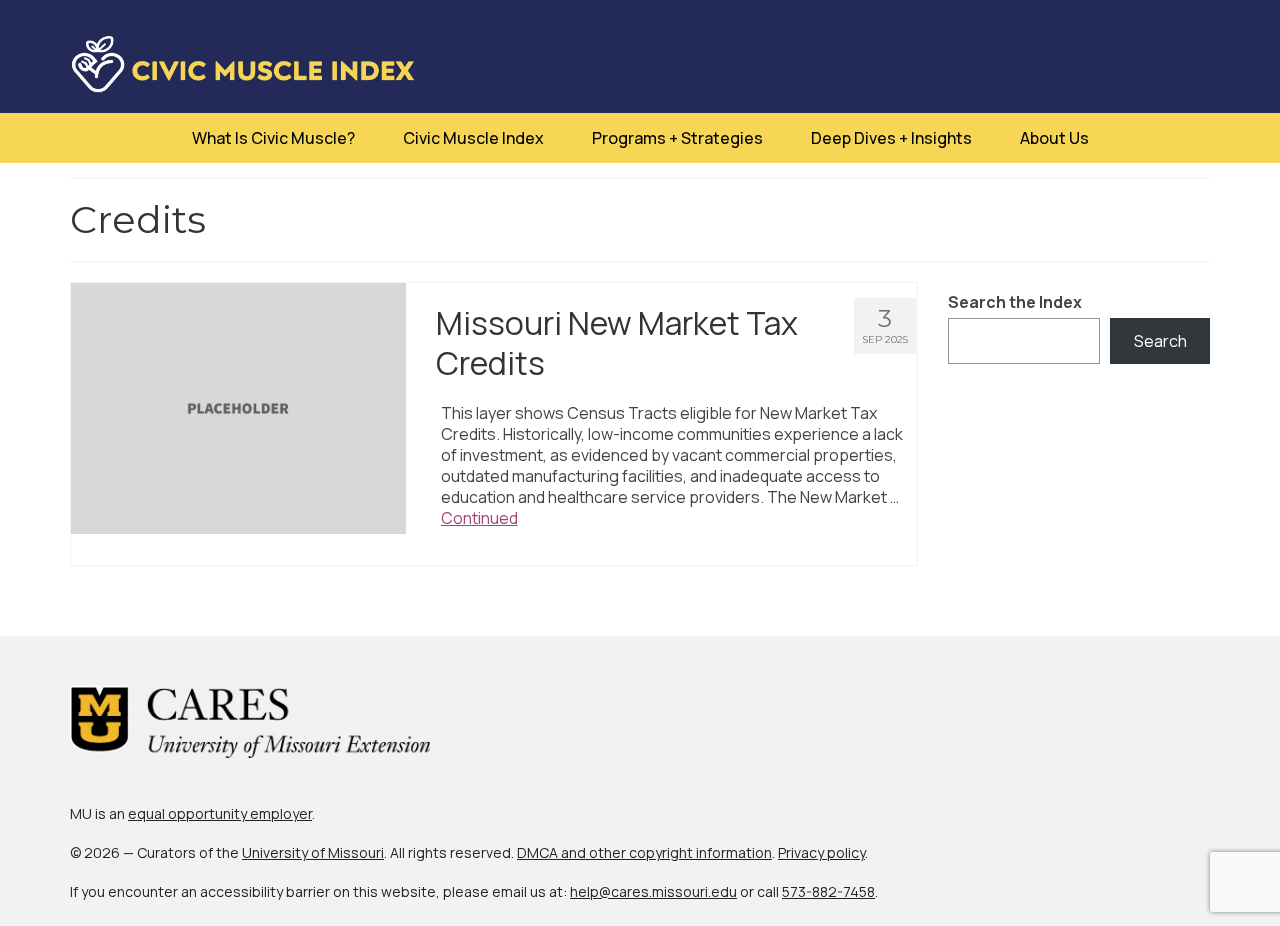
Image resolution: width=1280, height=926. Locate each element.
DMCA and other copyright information (644, 852)
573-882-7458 (828, 891)
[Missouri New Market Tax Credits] (238, 407)
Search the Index (1015, 302)
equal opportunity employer (220, 813)
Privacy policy (821, 852)
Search (1160, 341)
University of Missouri (313, 852)
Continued (479, 518)
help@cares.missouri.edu (653, 891)
